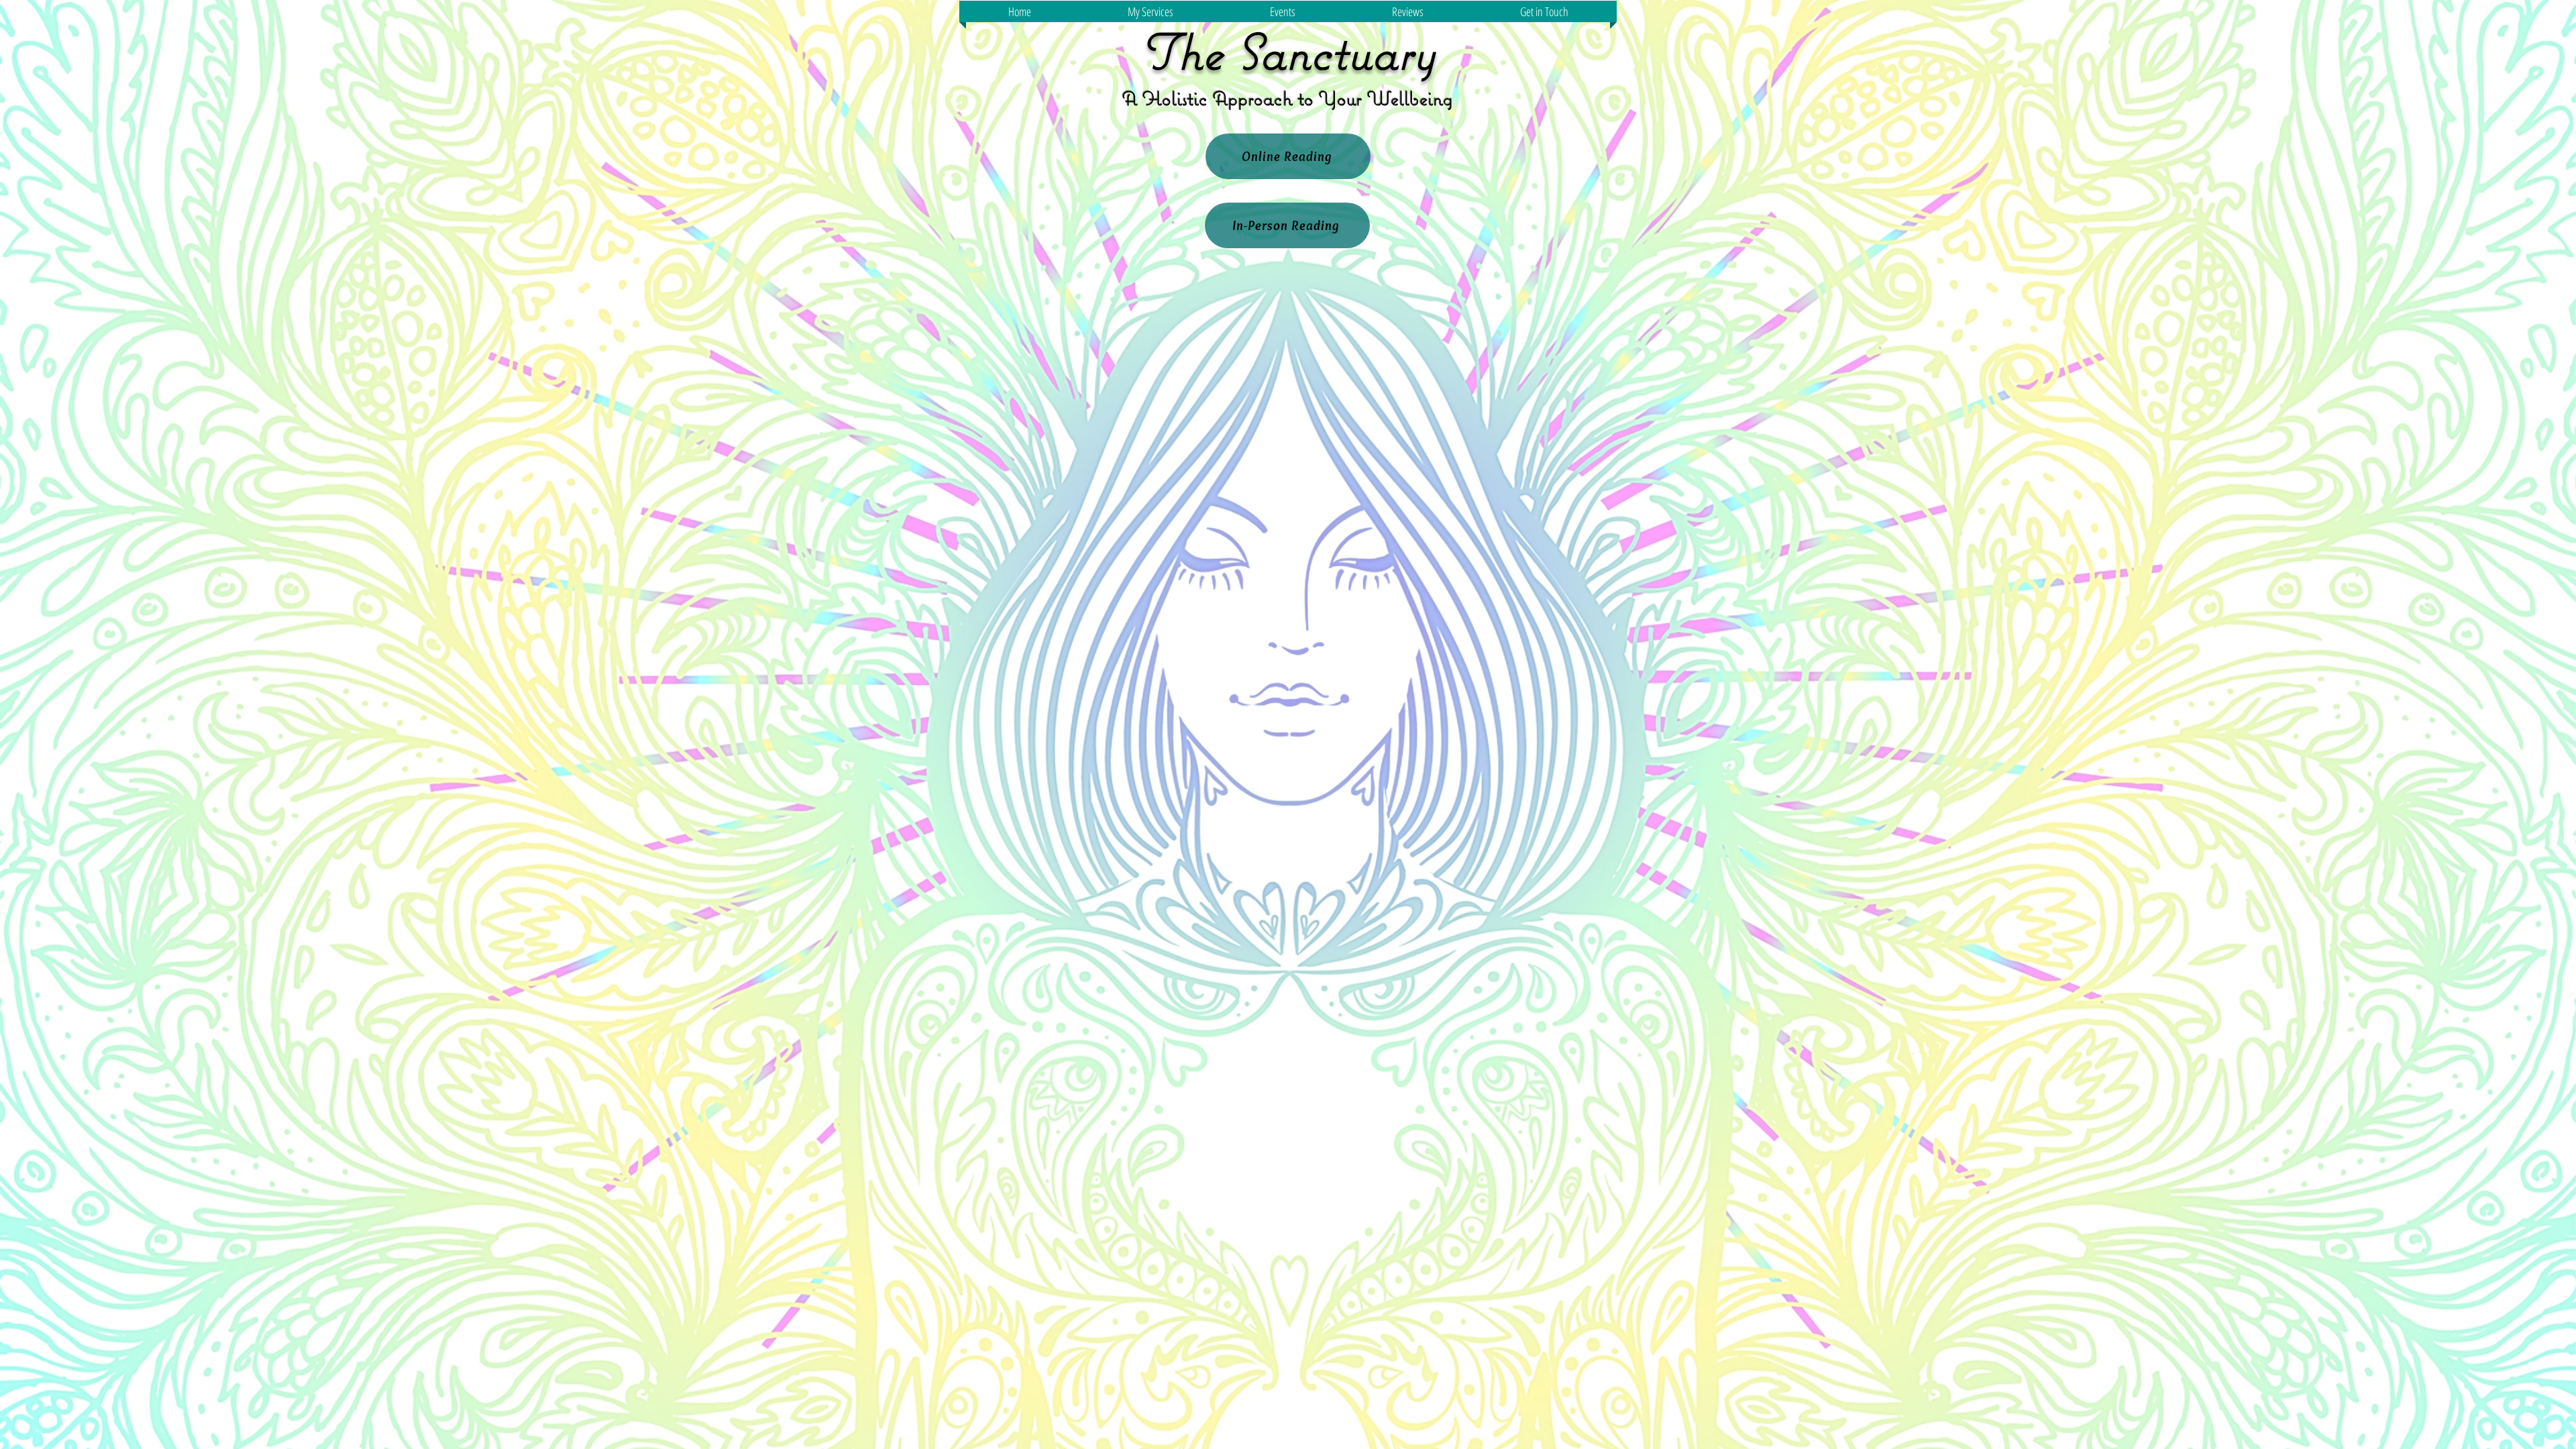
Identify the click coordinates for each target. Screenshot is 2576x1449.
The (1181, 51)
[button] (1150, 11)
